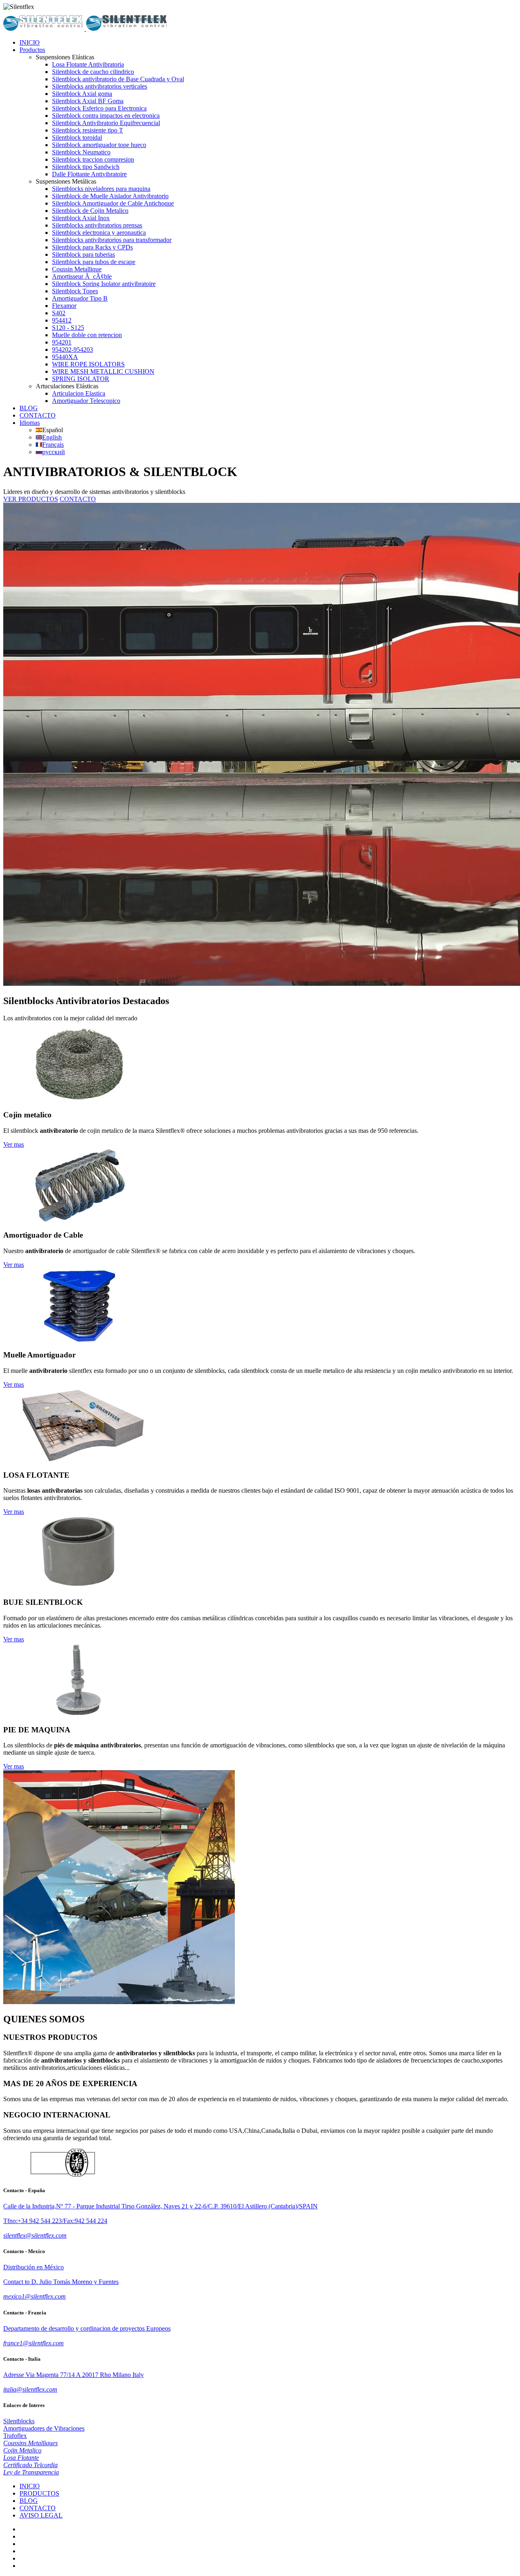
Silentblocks (19, 2421)
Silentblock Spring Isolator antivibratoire (104, 284)
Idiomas (30, 423)
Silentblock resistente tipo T (88, 130)
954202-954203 (73, 350)
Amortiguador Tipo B (80, 298)
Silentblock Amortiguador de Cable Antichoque (113, 203)
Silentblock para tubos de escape (94, 262)
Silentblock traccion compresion (93, 159)
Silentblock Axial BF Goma (88, 101)
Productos (32, 50)
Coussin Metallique (77, 269)
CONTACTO (38, 415)
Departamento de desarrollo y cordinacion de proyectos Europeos (87, 2328)
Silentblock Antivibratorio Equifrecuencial (106, 123)
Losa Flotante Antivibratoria (88, 64)
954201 (62, 342)
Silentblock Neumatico (81, 152)
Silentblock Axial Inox (81, 218)
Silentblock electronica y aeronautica (99, 233)
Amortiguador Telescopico (86, 401)
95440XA (65, 357)
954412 (62, 320)
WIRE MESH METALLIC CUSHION (103, 371)
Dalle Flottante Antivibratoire (89, 174)
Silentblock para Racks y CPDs (92, 247)
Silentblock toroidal (77, 137)
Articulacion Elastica (79, 393)
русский (54, 452)
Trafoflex (15, 2436)
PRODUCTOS (39, 2493)
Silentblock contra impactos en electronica (106, 116)
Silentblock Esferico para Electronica (99, 108)
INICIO (30, 42)
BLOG (29, 408)
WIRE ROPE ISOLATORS (88, 364)
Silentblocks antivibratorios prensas (97, 225)
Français (53, 445)
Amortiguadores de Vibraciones (44, 2428)
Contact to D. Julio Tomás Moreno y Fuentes (61, 2282)
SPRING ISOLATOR (81, 379)
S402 (59, 313)
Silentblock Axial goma (82, 94)
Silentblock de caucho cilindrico (93, 72)
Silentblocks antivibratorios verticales (100, 86)
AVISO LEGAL (41, 2515)
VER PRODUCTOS (31, 499)
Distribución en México (34, 2267)
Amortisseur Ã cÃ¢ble (82, 276)
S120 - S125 (68, 328)
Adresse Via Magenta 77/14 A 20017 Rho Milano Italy (74, 2375)
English (52, 437)
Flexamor (64, 306)
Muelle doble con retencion (87, 335)
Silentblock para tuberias (83, 254)
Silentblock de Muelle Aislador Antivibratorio (110, 196)
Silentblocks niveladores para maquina (101, 189)
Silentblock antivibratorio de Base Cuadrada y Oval (118, 79)
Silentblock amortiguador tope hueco (99, 145)
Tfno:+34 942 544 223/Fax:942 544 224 (55, 2221)
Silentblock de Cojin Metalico (90, 211)
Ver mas (14, 1144)
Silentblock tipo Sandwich (86, 167)
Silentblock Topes (75, 291)
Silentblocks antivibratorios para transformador (112, 240)
